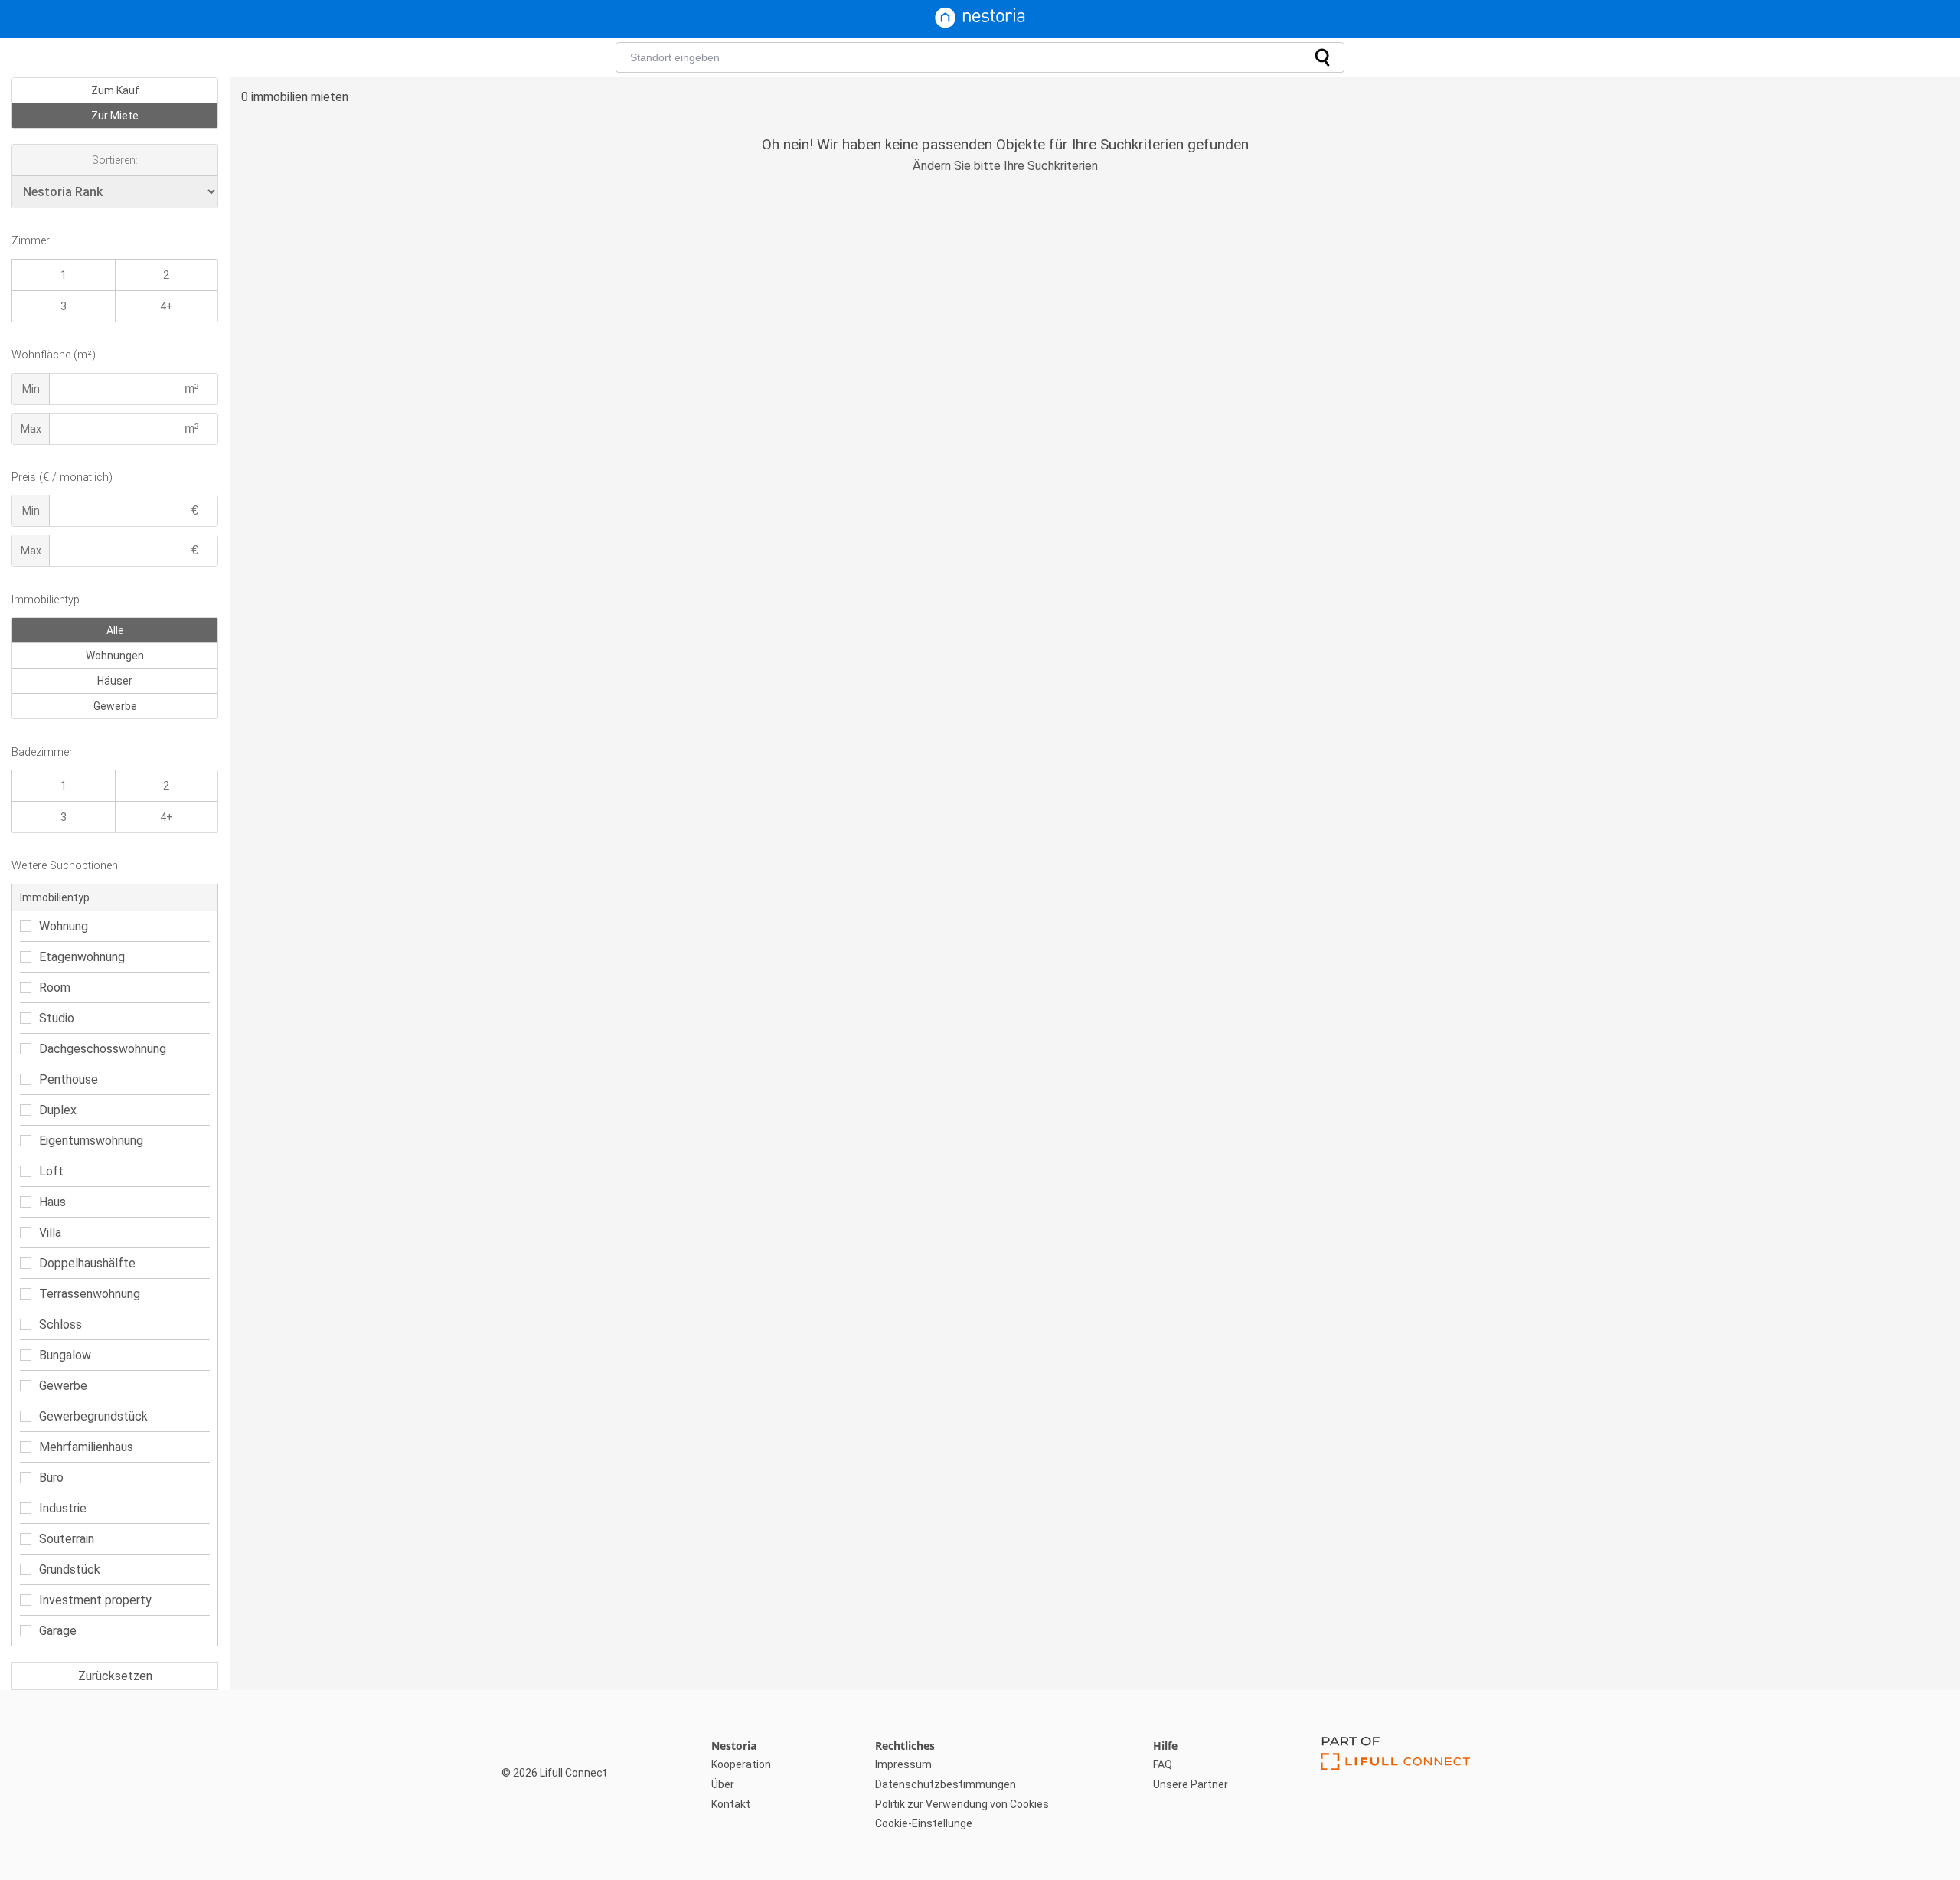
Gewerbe (115, 706)
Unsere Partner (1191, 1784)
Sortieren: (115, 160)
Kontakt (731, 1804)
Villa (50, 1233)
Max (31, 429)
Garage (58, 1631)
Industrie (63, 1508)
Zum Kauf (115, 90)
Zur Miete (115, 116)
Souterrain (67, 1539)
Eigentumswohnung (91, 1141)
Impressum (903, 1764)
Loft (51, 1171)
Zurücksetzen (115, 1676)
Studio (57, 1018)
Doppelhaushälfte (87, 1263)
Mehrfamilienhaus (86, 1447)
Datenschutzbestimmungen (946, 1784)
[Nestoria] (980, 24)
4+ (167, 306)
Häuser (115, 681)
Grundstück (70, 1569)
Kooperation (741, 1764)
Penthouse (69, 1079)
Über (723, 1784)
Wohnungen (115, 656)
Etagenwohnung (82, 957)
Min (31, 389)
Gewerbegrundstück (93, 1416)
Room (55, 987)
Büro (51, 1478)
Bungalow (65, 1355)
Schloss (60, 1324)
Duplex (58, 1110)
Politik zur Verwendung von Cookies (962, 1804)
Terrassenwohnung (90, 1294)
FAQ (1163, 1764)
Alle (115, 630)
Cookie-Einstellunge (924, 1823)
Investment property (95, 1600)
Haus (52, 1202)
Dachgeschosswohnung (103, 1049)
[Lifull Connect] (1395, 1785)
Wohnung (64, 926)
